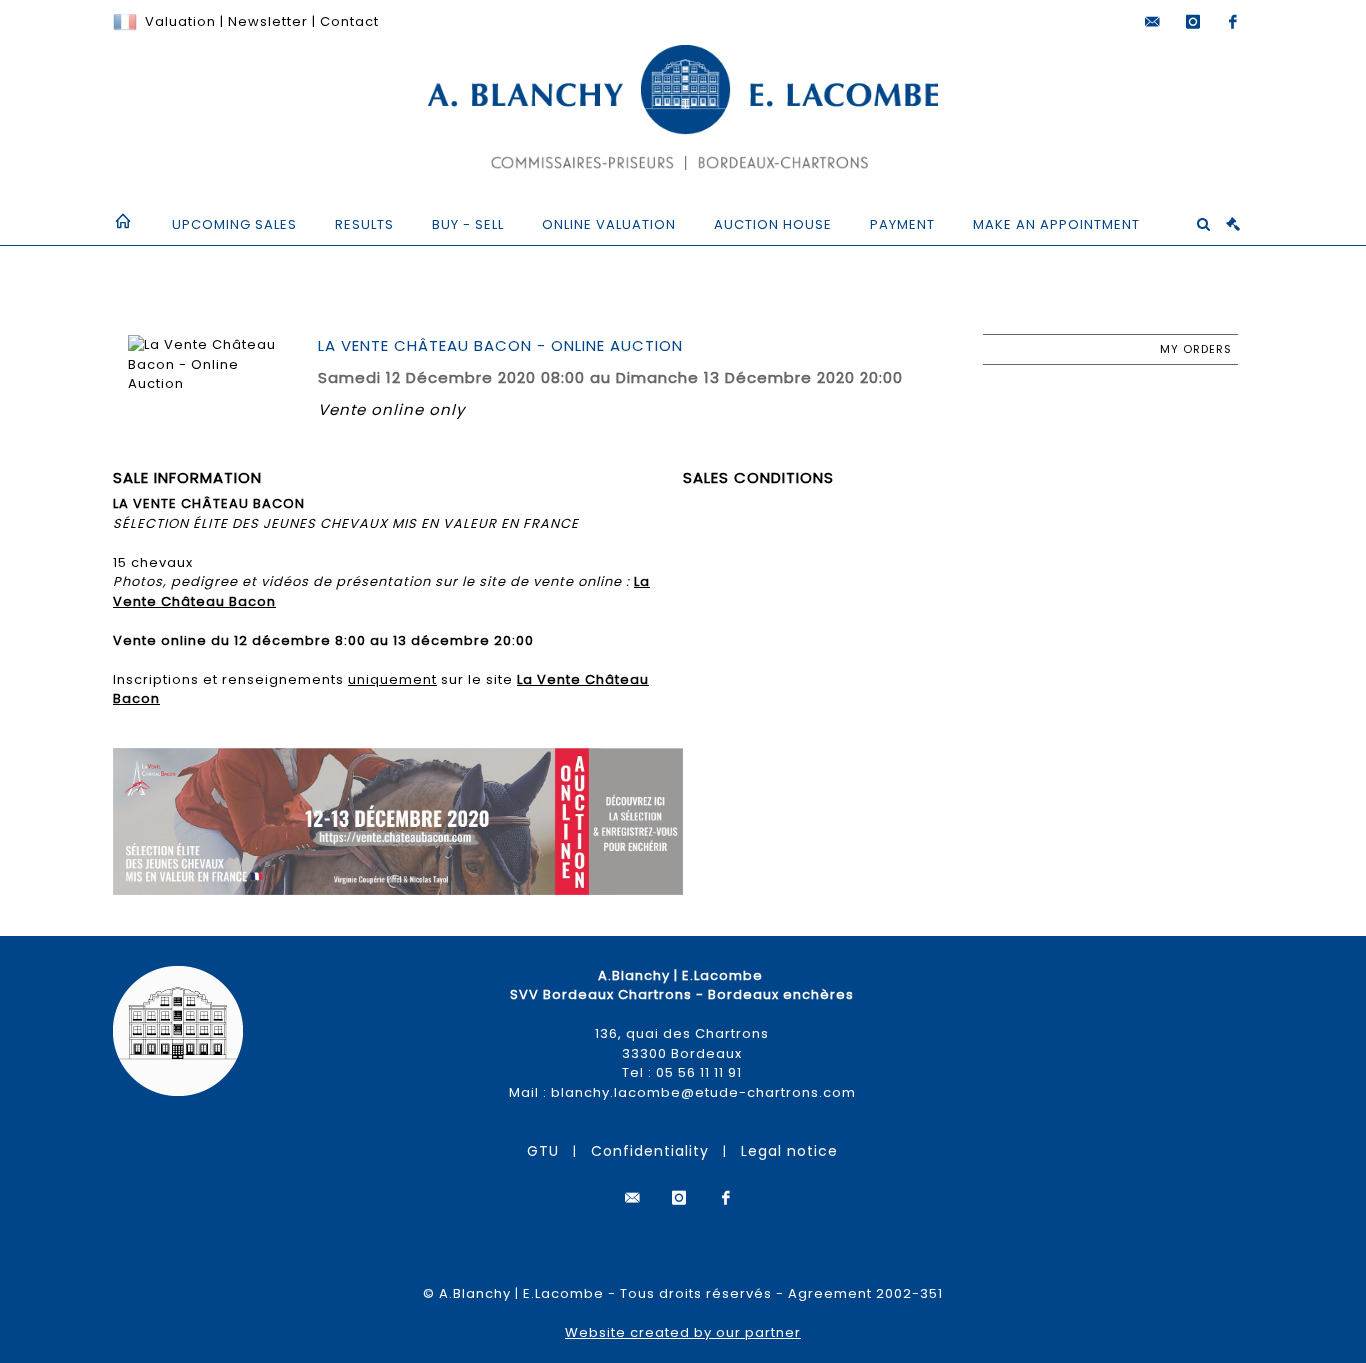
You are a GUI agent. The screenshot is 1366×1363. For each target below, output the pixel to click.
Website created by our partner (683, 1332)
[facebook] (1233, 22)
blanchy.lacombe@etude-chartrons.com (703, 1092)
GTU (543, 1151)
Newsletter (266, 21)
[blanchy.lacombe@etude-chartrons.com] (1153, 22)
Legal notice (789, 1151)
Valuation (180, 21)
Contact (349, 21)
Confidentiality (650, 1151)
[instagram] (1193, 22)
